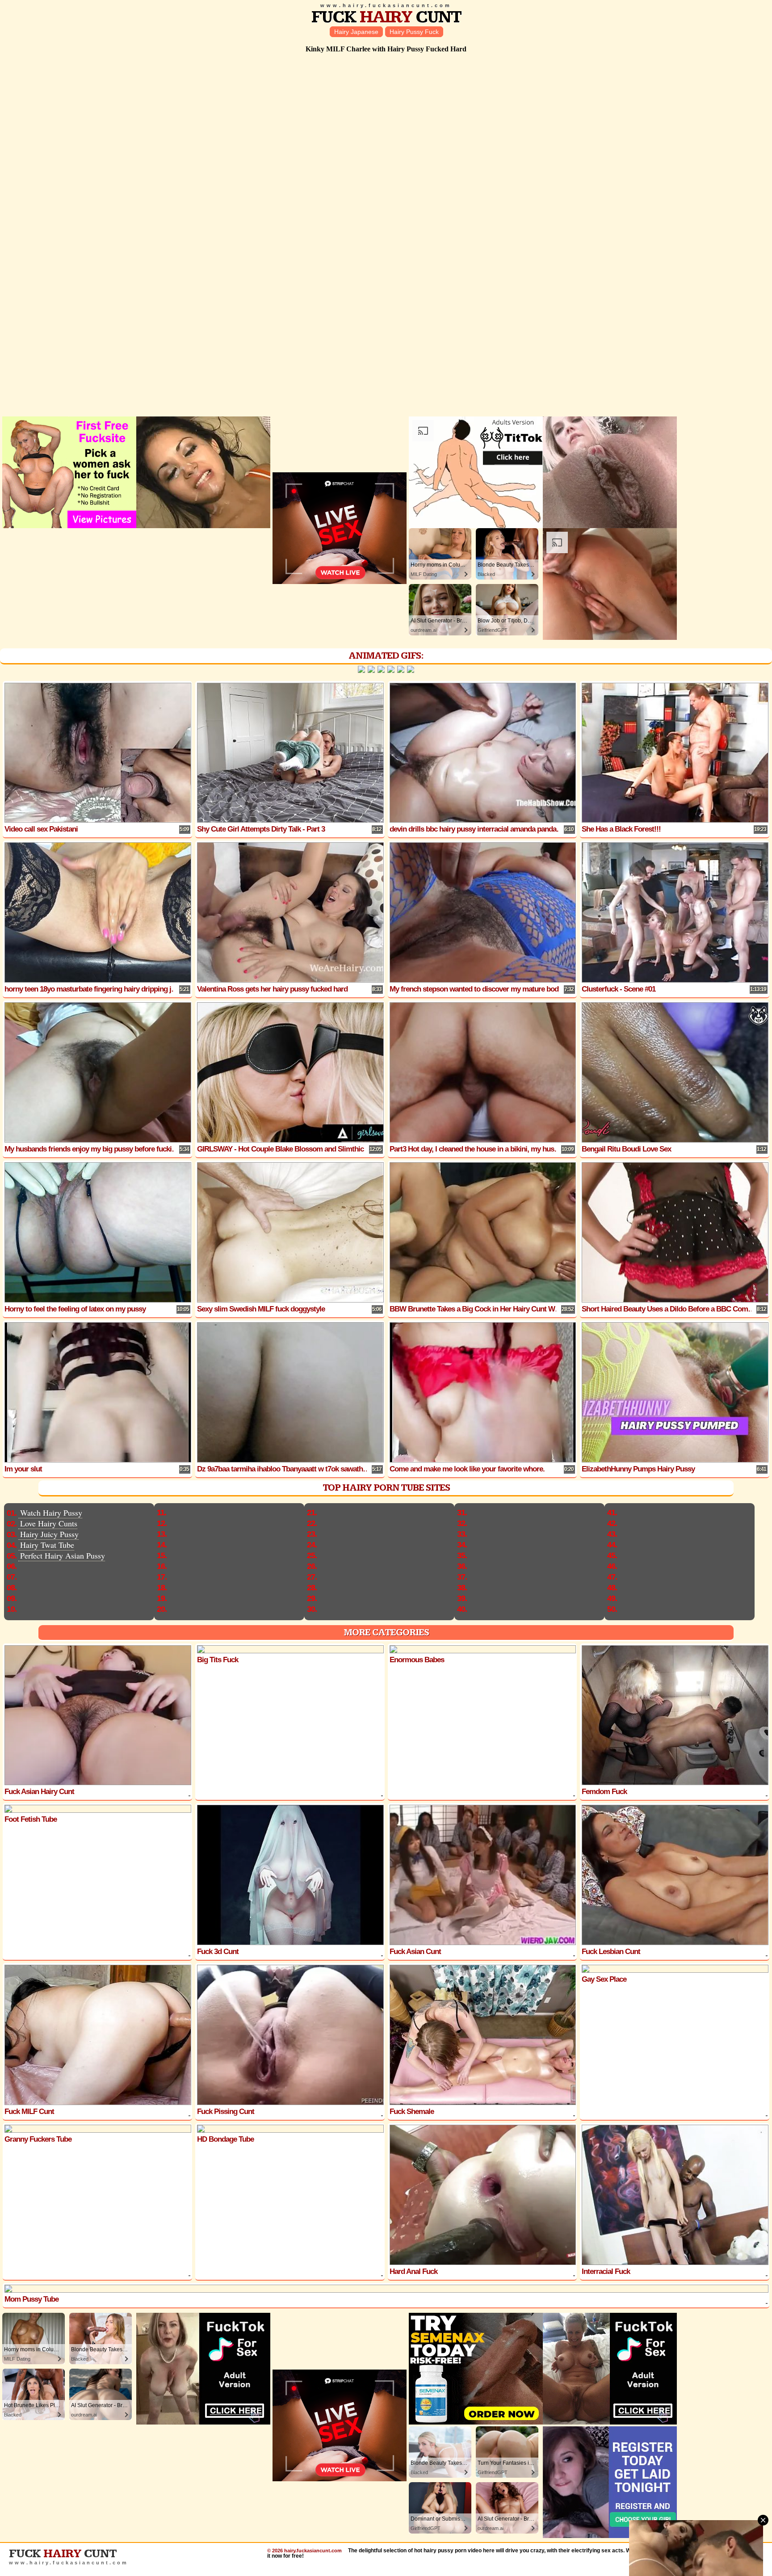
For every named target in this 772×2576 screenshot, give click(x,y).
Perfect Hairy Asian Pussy (63, 1555)
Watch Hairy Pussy (51, 1513)
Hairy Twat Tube (47, 1545)
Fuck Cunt (386, 17)
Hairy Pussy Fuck (414, 32)
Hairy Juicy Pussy (49, 1534)
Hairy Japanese (356, 32)
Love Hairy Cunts (49, 1523)
